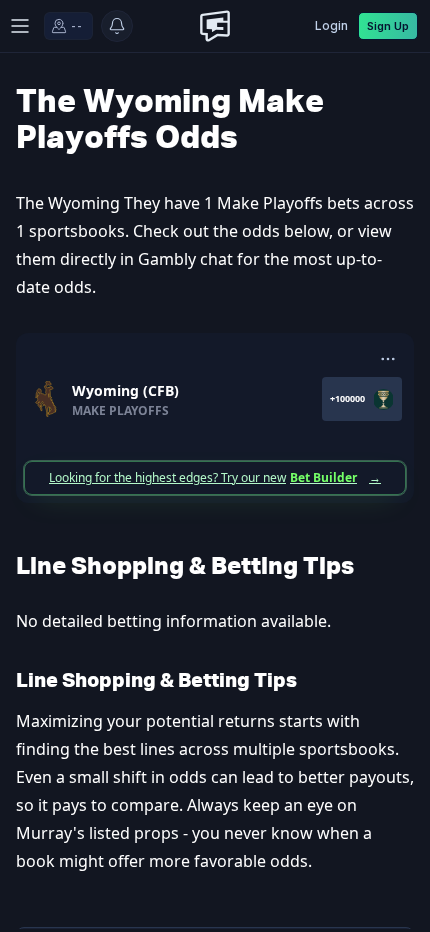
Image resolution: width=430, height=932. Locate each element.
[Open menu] (20, 26)
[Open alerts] (117, 26)
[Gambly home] (215, 26)
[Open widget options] (388, 359)
